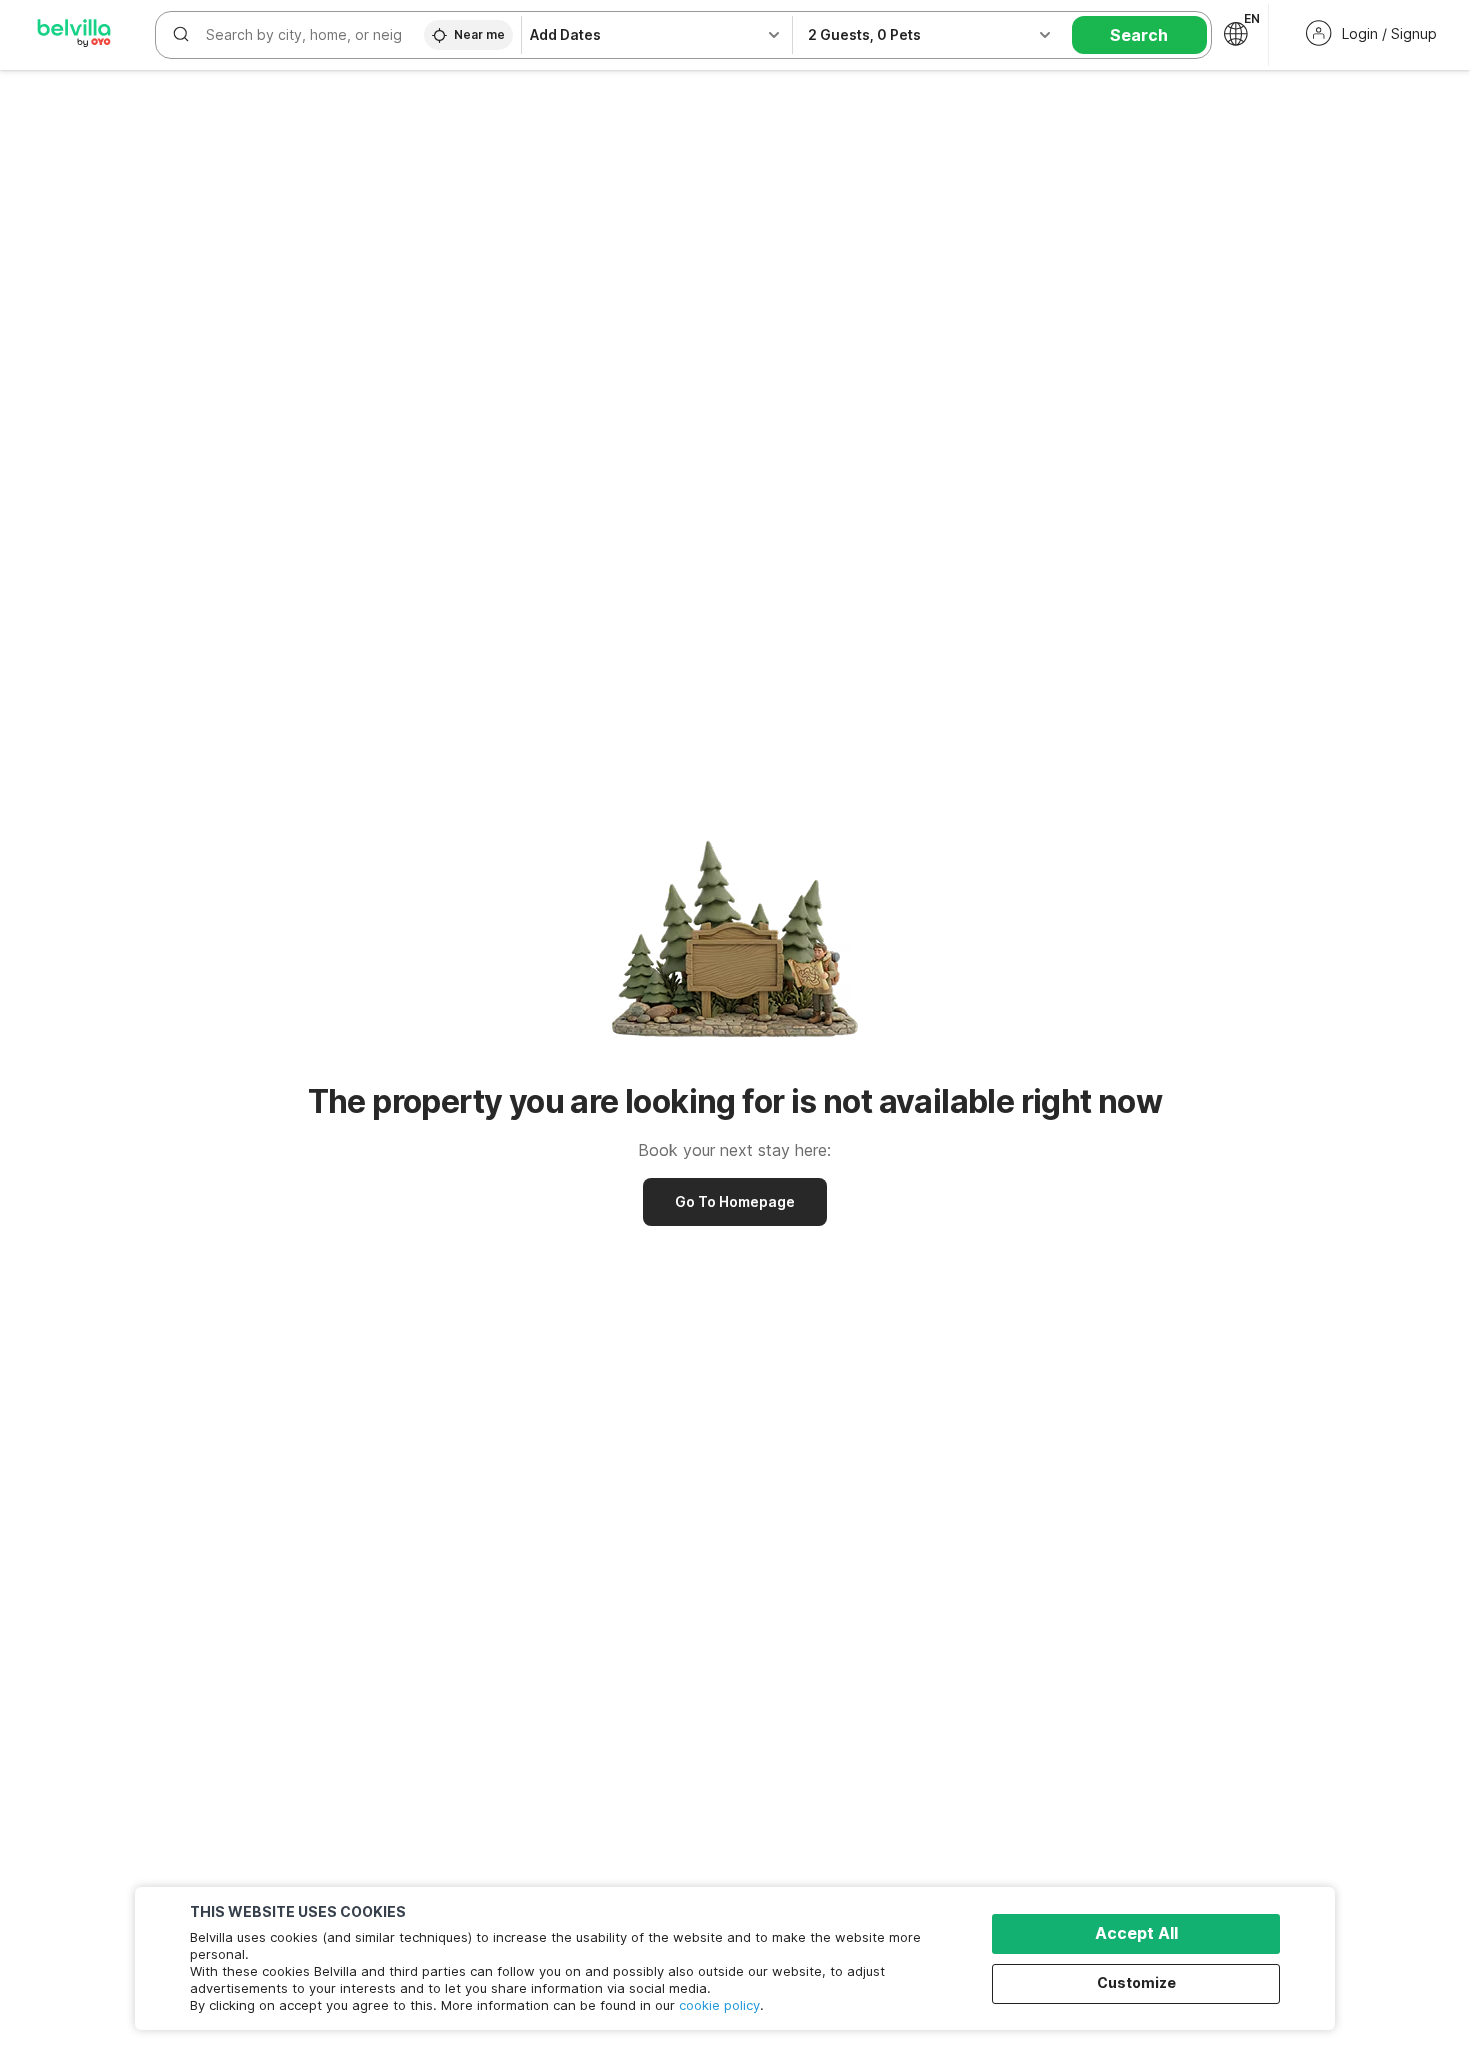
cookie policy (719, 2005)
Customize (1136, 1982)
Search (1139, 35)
